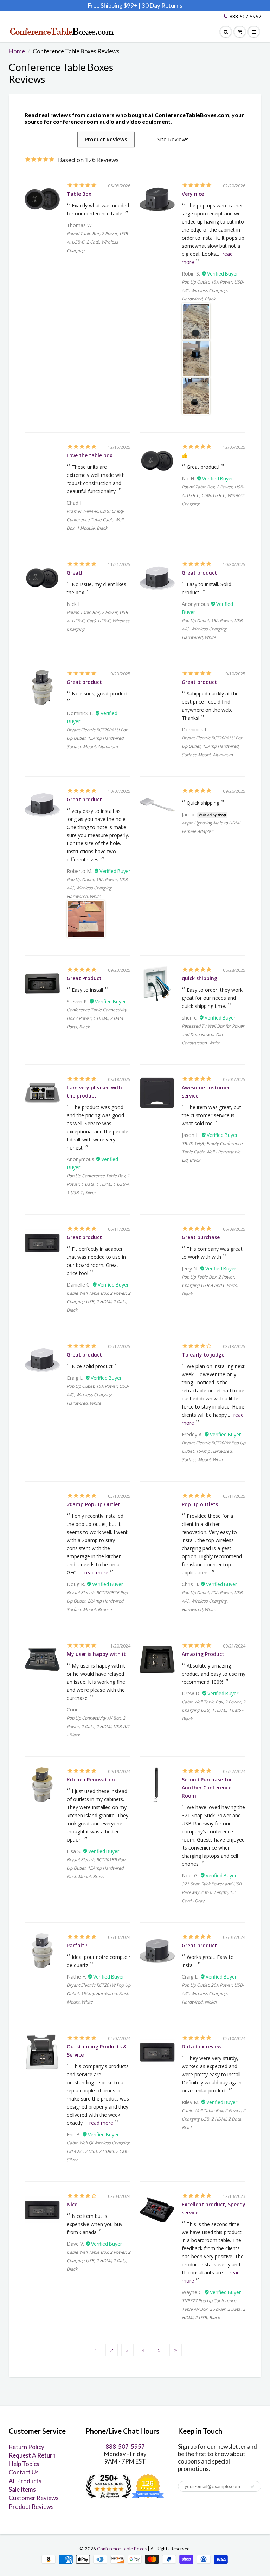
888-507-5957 (245, 16)
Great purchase (201, 1237)
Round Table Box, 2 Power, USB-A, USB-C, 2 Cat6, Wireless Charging (98, 242)
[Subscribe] (252, 2487)
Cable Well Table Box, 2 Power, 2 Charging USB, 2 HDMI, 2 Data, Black (99, 1302)
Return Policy (27, 2447)
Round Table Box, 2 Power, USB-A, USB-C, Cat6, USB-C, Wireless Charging (213, 495)
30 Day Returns (162, 5)
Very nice (193, 194)
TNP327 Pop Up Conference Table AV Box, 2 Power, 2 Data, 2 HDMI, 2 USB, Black (213, 2309)
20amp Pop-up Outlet (94, 1504)
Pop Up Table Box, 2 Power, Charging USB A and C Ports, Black (210, 1285)
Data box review (202, 2047)
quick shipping (200, 978)
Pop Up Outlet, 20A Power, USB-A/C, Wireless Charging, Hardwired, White (213, 1601)
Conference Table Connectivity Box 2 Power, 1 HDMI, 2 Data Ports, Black (97, 1018)
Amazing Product (203, 1654)
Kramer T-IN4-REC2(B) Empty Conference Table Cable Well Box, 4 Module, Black (95, 520)
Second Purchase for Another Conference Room (207, 1788)
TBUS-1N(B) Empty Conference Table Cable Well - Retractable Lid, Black (212, 1152)
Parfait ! (77, 1945)
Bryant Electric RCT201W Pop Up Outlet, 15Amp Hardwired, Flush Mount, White (99, 1994)
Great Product (84, 978)
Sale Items (22, 2489)
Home (17, 51)
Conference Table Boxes (122, 2549)
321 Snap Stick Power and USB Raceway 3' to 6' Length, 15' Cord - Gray (212, 1892)
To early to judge (203, 1355)
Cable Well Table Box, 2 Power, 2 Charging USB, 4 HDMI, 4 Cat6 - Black (214, 1710)
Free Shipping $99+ (113, 5)
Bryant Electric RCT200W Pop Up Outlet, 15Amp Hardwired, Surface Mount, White (214, 1451)
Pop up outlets (200, 1504)
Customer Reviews (34, 2498)
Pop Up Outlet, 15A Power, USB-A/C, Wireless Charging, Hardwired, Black (213, 290)
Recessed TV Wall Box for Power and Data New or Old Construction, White (213, 1034)
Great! (75, 573)
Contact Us (24, 2472)
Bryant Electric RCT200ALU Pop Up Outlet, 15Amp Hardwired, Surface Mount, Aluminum (97, 738)
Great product (199, 573)
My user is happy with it (96, 1654)
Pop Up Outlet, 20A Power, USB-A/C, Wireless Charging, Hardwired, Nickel (213, 1994)
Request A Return (32, 2455)
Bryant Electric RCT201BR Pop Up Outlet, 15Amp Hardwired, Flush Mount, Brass (96, 1868)
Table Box (79, 194)
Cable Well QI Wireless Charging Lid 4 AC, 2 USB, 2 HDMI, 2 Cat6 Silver (98, 2151)
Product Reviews (31, 2507)
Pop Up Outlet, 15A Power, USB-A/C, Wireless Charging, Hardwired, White (213, 629)
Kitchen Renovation (91, 1779)
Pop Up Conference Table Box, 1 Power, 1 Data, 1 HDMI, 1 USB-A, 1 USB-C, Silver (99, 1184)
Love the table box (90, 455)
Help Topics (24, 2464)
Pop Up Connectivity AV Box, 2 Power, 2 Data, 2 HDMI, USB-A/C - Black (98, 1726)
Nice (72, 2204)
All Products (25, 2481)
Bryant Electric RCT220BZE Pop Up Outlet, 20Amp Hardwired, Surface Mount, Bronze (97, 1601)
